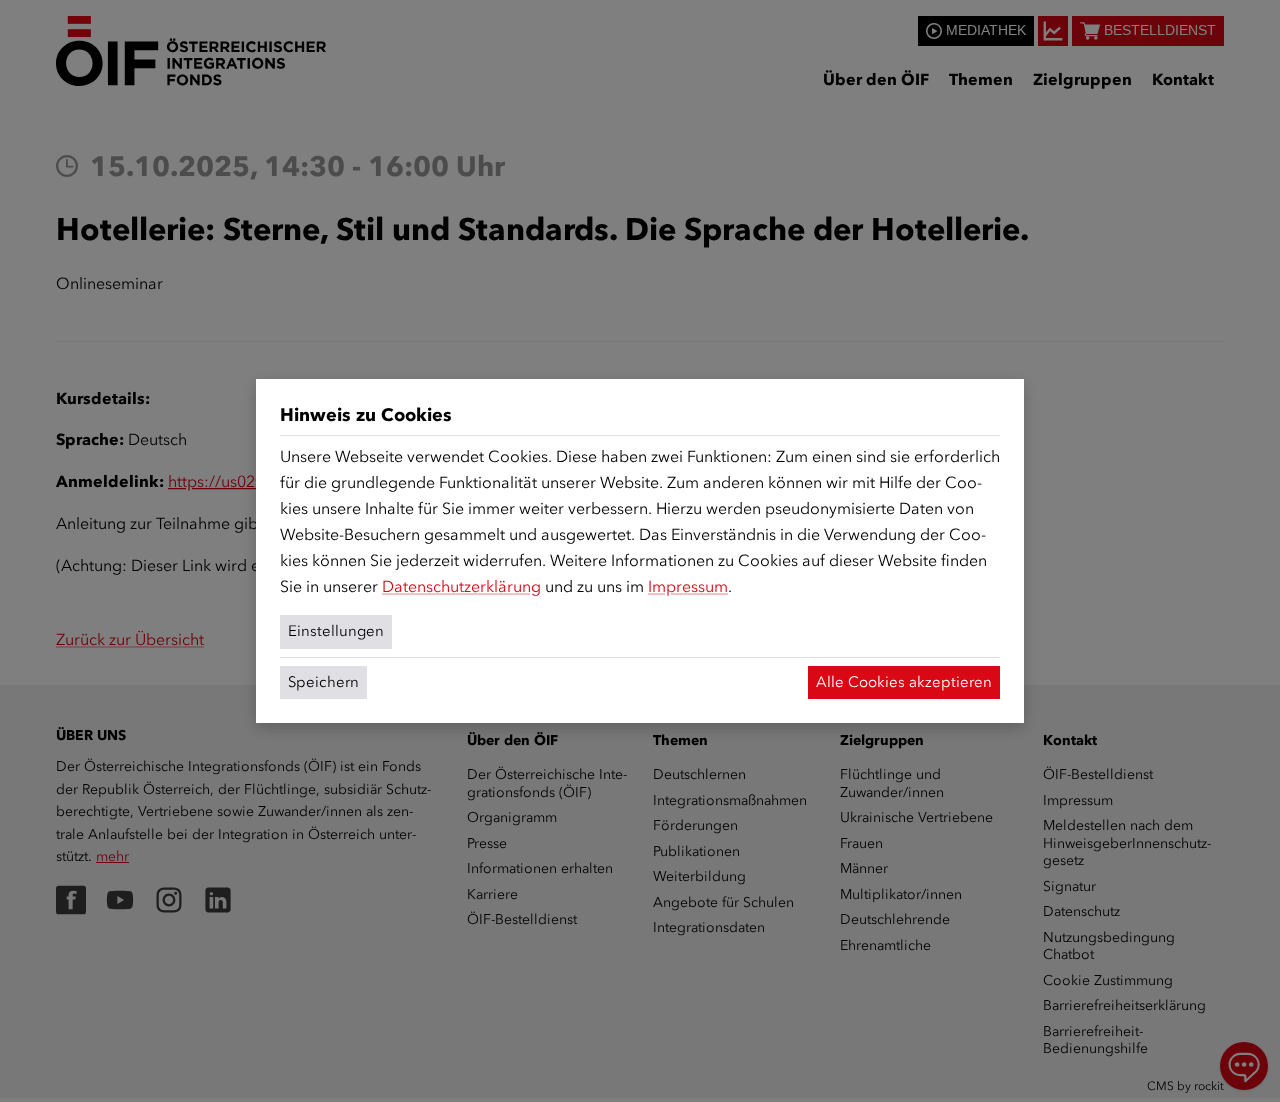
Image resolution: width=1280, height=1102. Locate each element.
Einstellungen (336, 631)
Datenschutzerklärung (461, 586)
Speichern (323, 682)
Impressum (688, 586)
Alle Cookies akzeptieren (904, 682)
